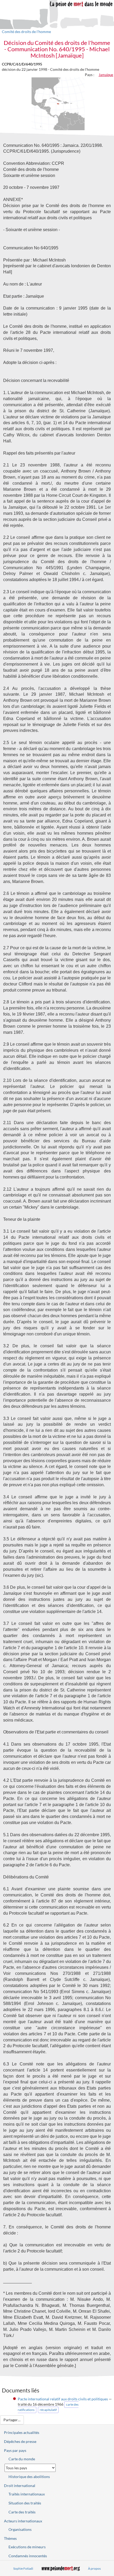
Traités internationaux (27, 2494)
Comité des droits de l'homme (26, 32)
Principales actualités (22, 2432)
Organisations (20, 2529)
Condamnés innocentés (28, 2556)
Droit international (20, 2486)
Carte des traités (22, 2512)
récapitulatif (48, 2410)
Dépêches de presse (20, 2441)
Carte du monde (22, 2459)
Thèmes (10, 2538)
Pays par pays (15, 2450)
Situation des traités (25, 2503)
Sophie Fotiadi (23, 2568)
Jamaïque (106, 75)
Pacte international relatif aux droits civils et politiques (63, 2399)
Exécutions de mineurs (27, 2547)
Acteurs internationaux (23, 2521)
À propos (94, 2568)
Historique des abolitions (29, 2477)
